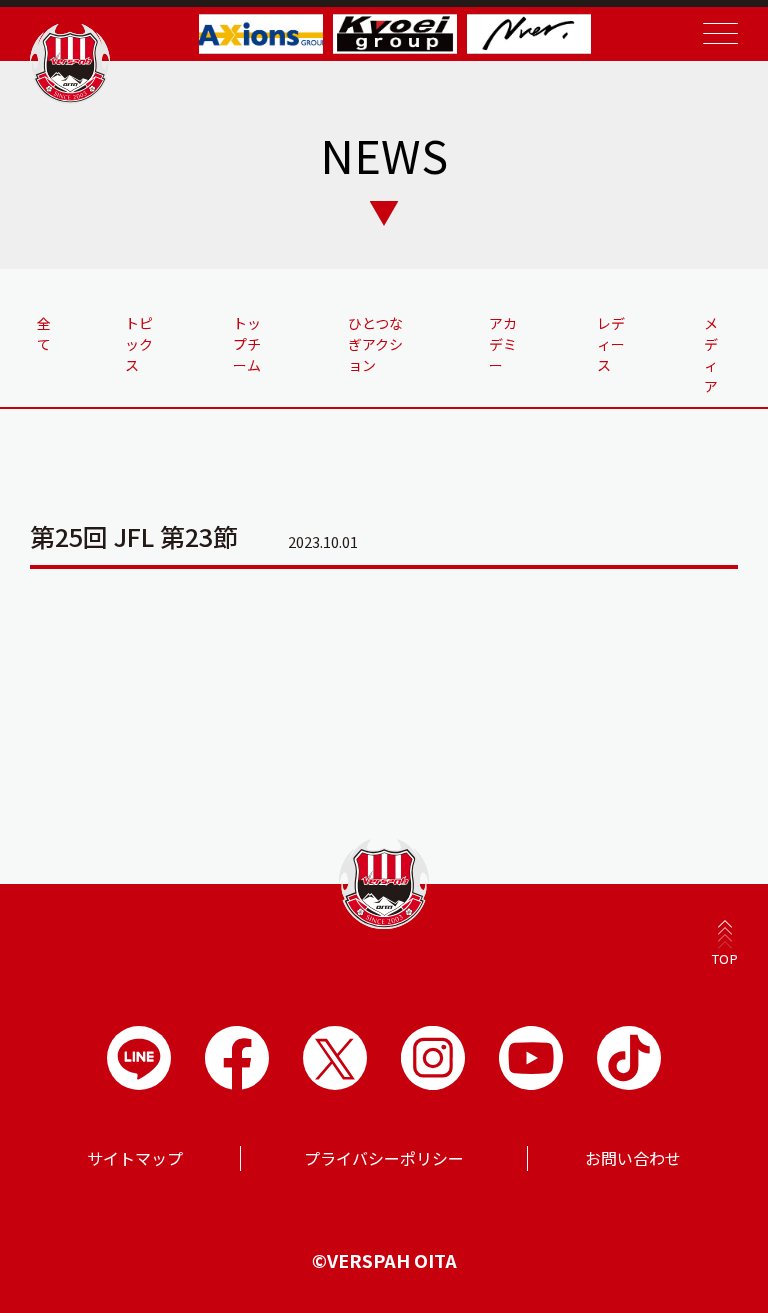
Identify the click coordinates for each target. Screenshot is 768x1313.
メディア (711, 354)
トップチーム (247, 344)
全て (44, 333)
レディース (611, 344)
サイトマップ (135, 1158)
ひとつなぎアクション (375, 344)
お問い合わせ (633, 1158)
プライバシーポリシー (384, 1158)
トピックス (139, 344)
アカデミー (503, 344)
